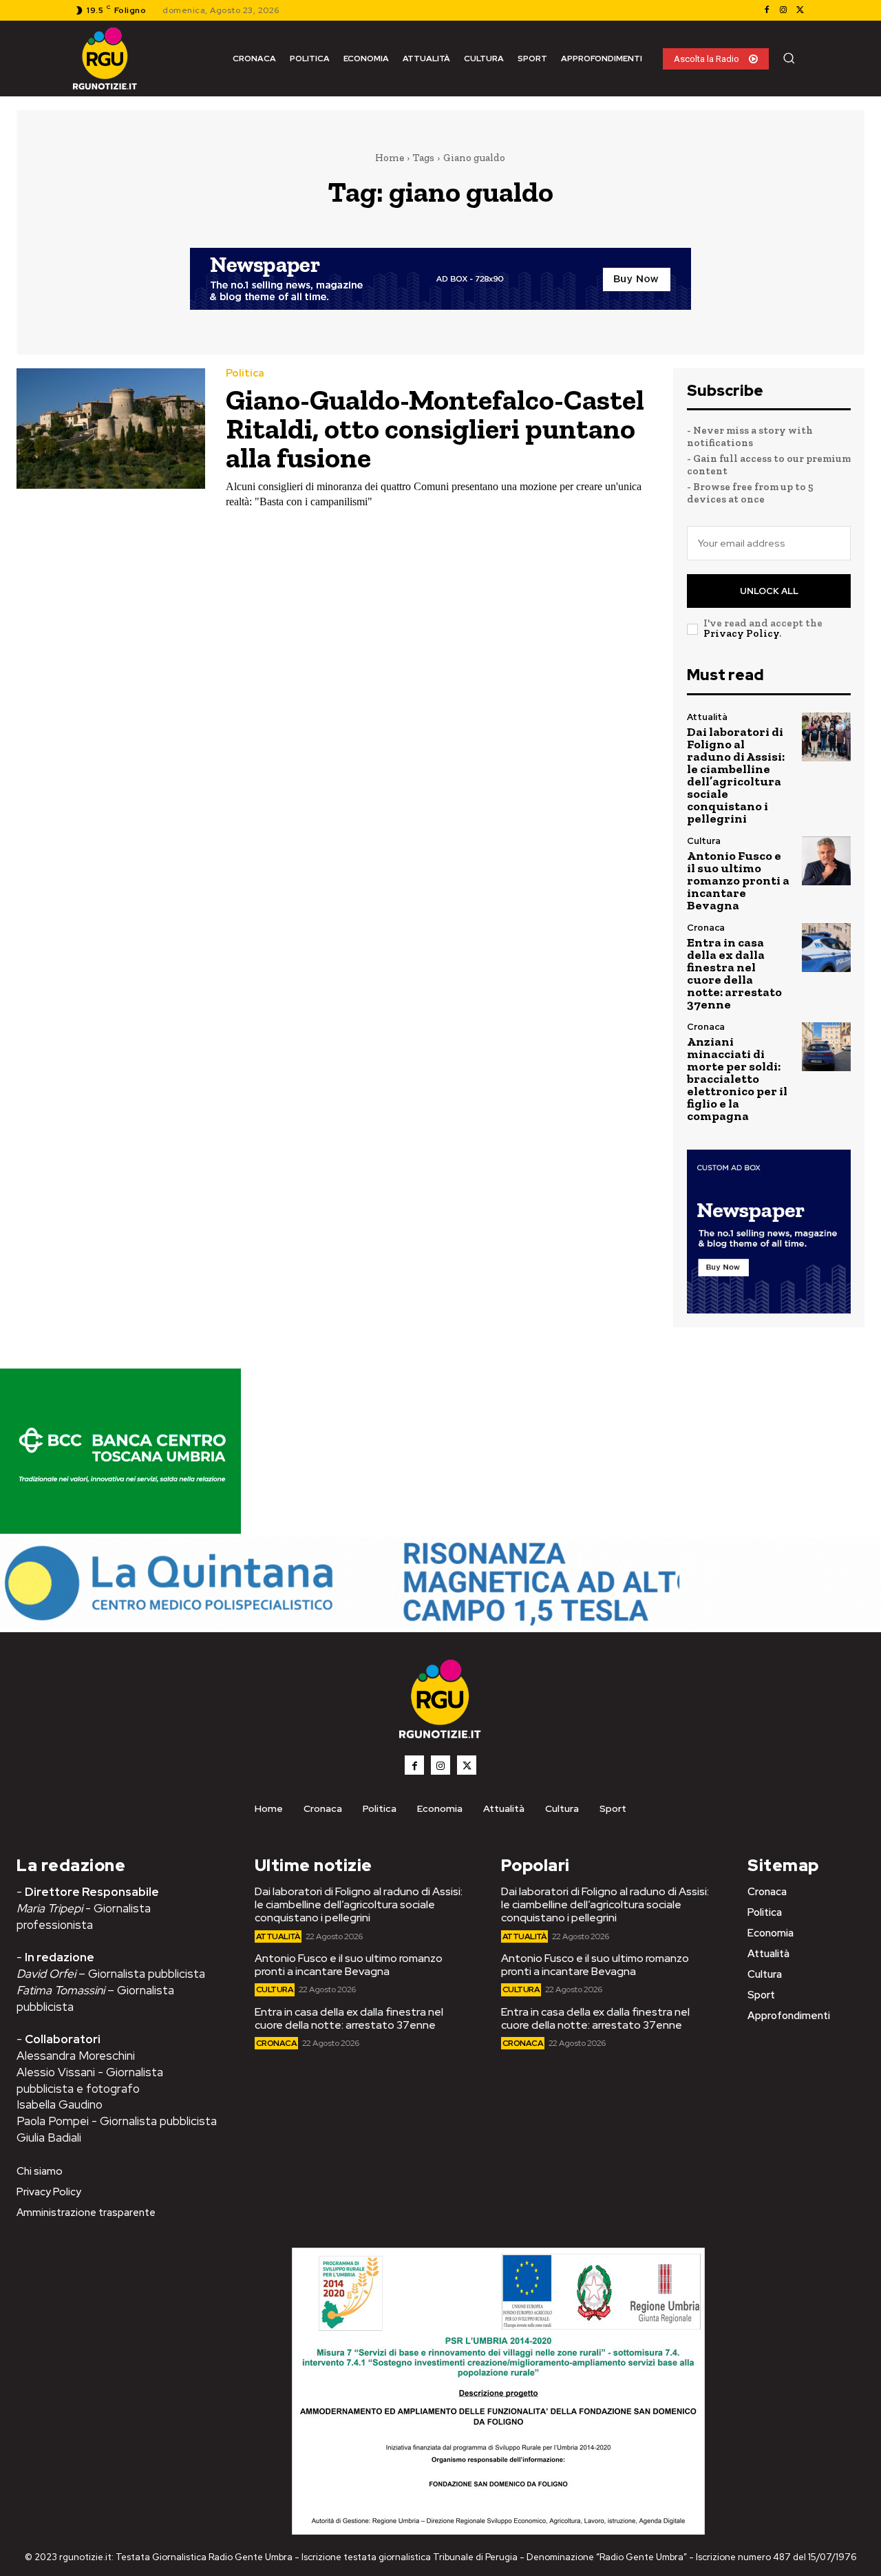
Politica (245, 373)
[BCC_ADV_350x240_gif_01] (120, 1530)
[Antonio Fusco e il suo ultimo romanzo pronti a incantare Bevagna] (826, 861)
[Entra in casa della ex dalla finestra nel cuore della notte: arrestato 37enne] (826, 948)
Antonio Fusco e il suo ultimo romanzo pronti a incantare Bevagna (738, 880)
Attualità (707, 717)
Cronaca (706, 928)
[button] (789, 58)
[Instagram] (783, 10)
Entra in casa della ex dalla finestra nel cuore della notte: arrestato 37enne (734, 973)
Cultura (704, 841)
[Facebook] (767, 10)
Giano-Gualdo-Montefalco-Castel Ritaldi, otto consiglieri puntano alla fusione (435, 429)
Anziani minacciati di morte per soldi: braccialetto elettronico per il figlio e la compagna (737, 1079)
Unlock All (769, 591)
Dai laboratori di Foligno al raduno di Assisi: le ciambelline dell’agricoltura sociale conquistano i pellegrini (736, 775)
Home (390, 158)
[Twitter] (800, 10)
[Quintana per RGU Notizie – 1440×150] (440, 1625)
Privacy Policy (741, 633)
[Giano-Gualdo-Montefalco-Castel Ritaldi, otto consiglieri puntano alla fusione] (111, 429)
